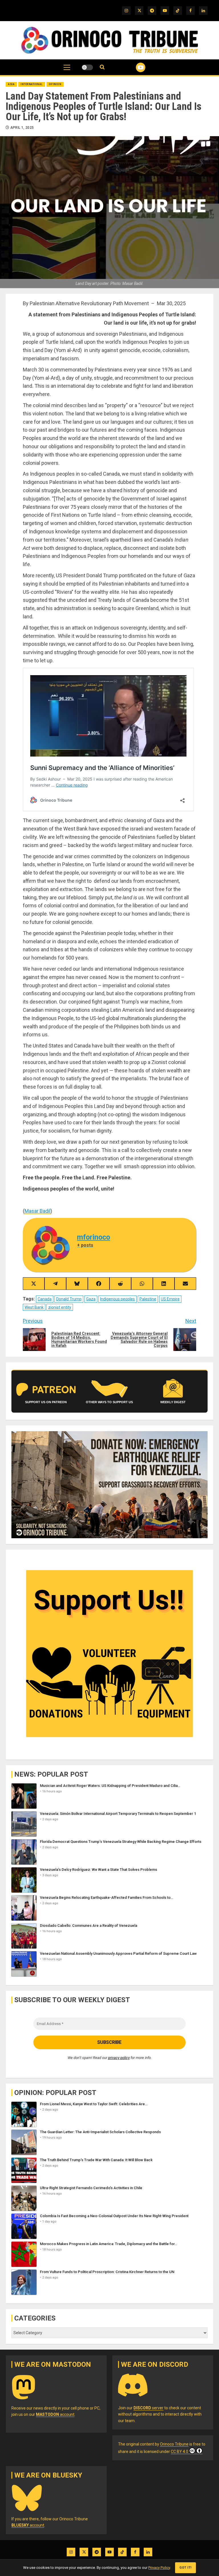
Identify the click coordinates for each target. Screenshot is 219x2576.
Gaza (91, 1299)
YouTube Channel (134, 67)
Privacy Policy (159, 2568)
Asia (11, 84)
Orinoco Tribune (174, 2444)
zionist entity (60, 1307)
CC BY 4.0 (180, 2452)
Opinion (55, 84)
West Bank (34, 1307)
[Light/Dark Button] (87, 67)
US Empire (170, 1299)
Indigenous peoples (117, 1299)
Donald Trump (69, 1299)
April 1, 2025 (22, 128)
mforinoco (94, 1237)
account (55, 2414)
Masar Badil (37, 1211)
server (148, 2408)
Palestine (148, 1299)
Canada (45, 1299)
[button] (67, 70)
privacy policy (119, 2058)
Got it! (185, 2568)
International (32, 84)
